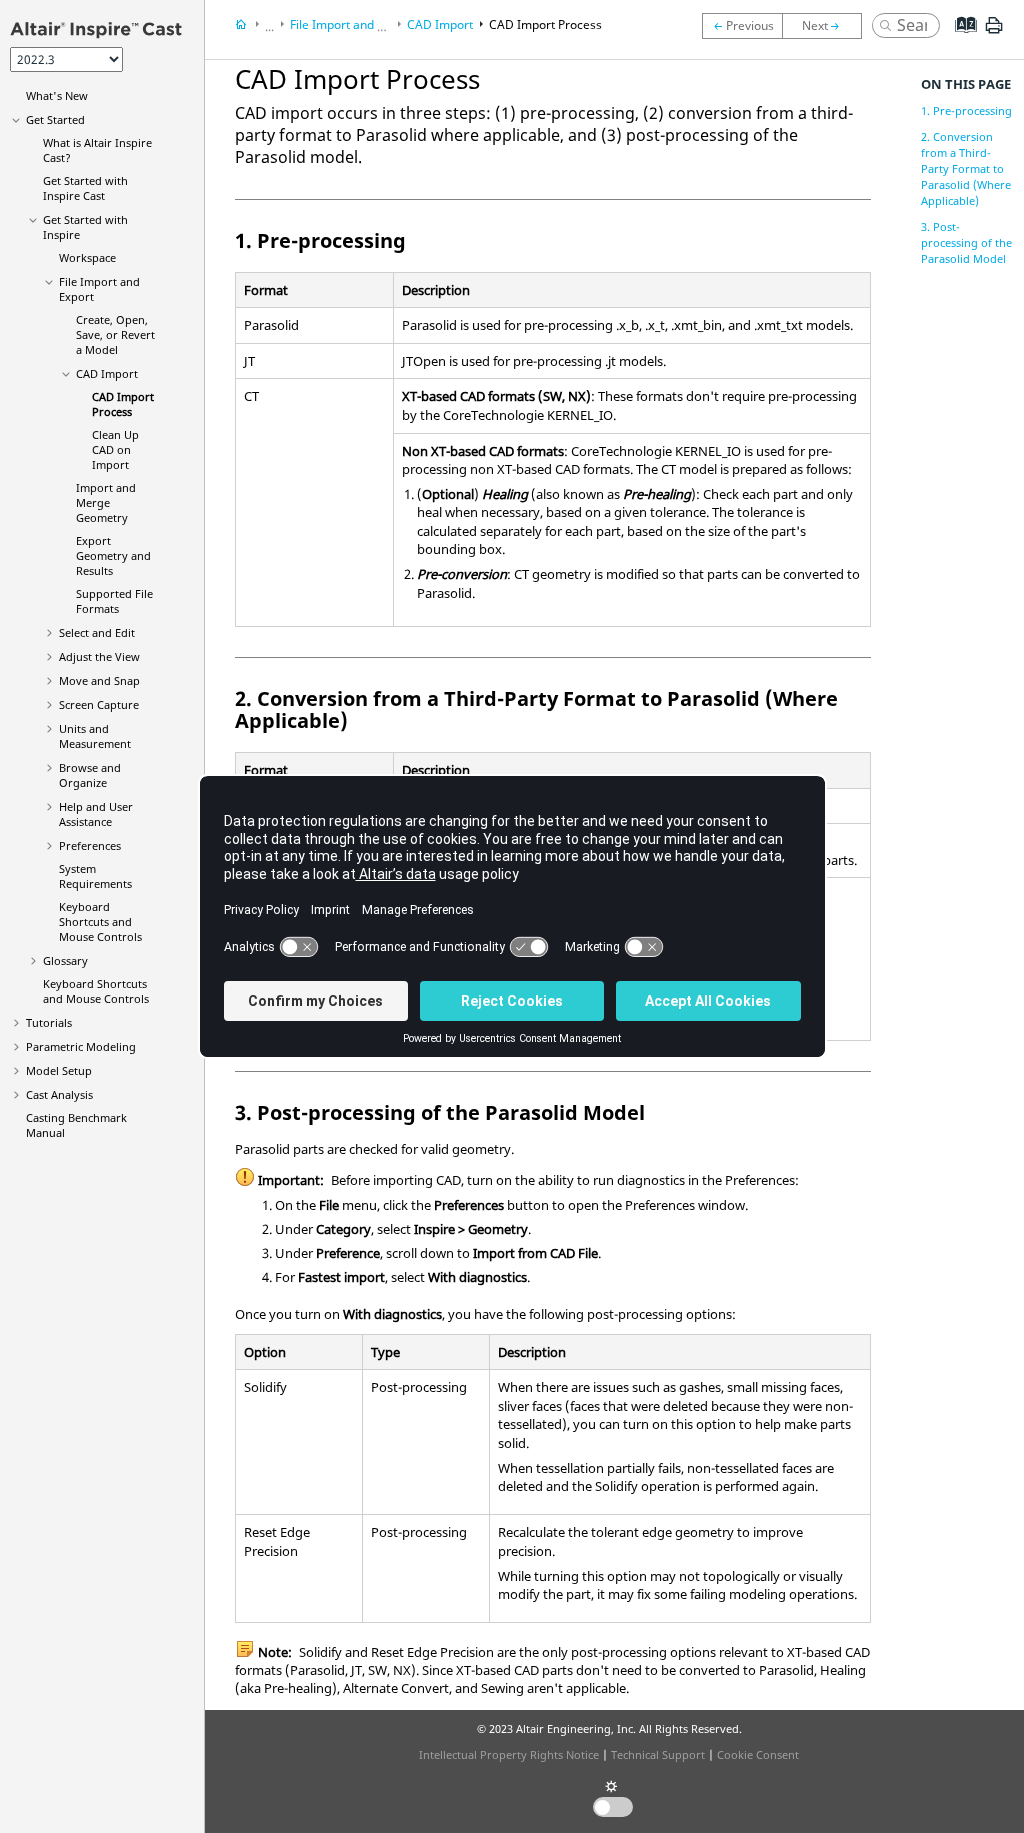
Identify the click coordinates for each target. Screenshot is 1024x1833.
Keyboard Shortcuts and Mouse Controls (100, 921)
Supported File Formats (114, 601)
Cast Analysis (59, 1094)
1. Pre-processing (966, 110)
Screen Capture (99, 704)
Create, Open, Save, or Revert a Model (115, 334)
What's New (57, 95)
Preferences (90, 845)
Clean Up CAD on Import (115, 449)
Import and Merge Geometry (106, 502)
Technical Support (658, 1754)
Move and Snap (99, 680)
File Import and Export (351, 24)
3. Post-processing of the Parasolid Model (966, 242)
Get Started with (85, 188)
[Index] (959, 40)
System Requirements (95, 876)
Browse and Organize (90, 775)
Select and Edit (97, 632)
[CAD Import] (742, 26)
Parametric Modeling (81, 1046)
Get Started (55, 119)
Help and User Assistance (96, 814)
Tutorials (49, 1022)
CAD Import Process (123, 404)
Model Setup (59, 1070)
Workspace (87, 257)
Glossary (65, 960)
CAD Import (107, 373)
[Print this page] (994, 33)
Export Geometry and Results (113, 555)
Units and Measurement (95, 736)
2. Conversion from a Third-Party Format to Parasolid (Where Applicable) (966, 168)
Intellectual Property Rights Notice (509, 1754)
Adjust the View (99, 656)
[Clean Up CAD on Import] (827, 26)
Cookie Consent (758, 1754)
